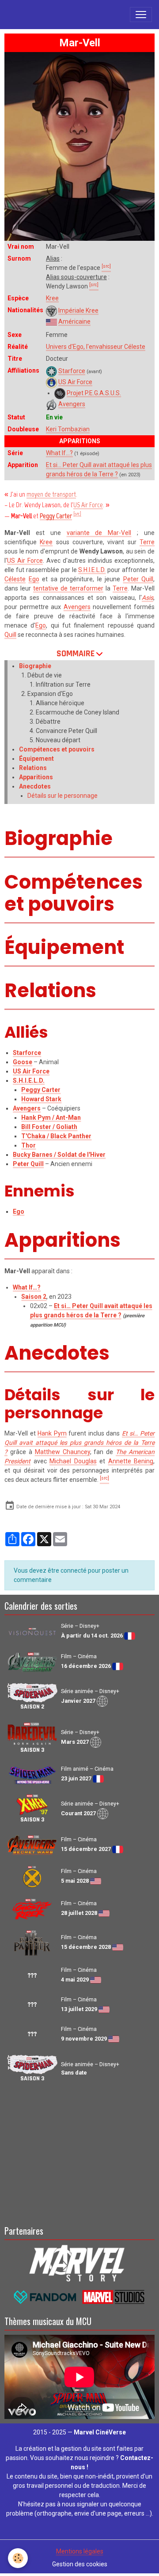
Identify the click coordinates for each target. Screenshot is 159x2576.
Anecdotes (35, 786)
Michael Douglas (73, 1461)
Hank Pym (52, 1433)
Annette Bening (131, 1461)
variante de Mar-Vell (99, 533)
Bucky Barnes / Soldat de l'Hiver (59, 1155)
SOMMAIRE (76, 654)
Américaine (74, 322)
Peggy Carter (56, 516)
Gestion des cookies (80, 2564)
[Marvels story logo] (79, 2262)
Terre (147, 542)
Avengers (72, 404)
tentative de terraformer (68, 588)
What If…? (59, 453)
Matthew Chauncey (62, 1452)
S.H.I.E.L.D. (92, 570)
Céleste (15, 579)
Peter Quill (138, 579)
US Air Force (75, 382)
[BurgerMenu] (141, 15)
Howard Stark (41, 1099)
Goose (23, 1062)
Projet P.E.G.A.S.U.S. (94, 393)
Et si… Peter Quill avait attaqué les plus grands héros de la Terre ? (79, 1443)
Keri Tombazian (68, 429)
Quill (10, 635)
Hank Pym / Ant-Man (51, 1118)
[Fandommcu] (79, 2296)
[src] (77, 514)
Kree (52, 298)
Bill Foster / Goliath (49, 1127)
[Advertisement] (79, 2152)
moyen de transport (51, 494)
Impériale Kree (78, 310)
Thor (28, 1145)
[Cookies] (18, 2558)
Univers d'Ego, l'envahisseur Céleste (96, 347)
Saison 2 (34, 1297)
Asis (148, 598)
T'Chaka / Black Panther (56, 1136)
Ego (34, 579)
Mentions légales (80, 2551)
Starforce (72, 371)
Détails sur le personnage (62, 796)
